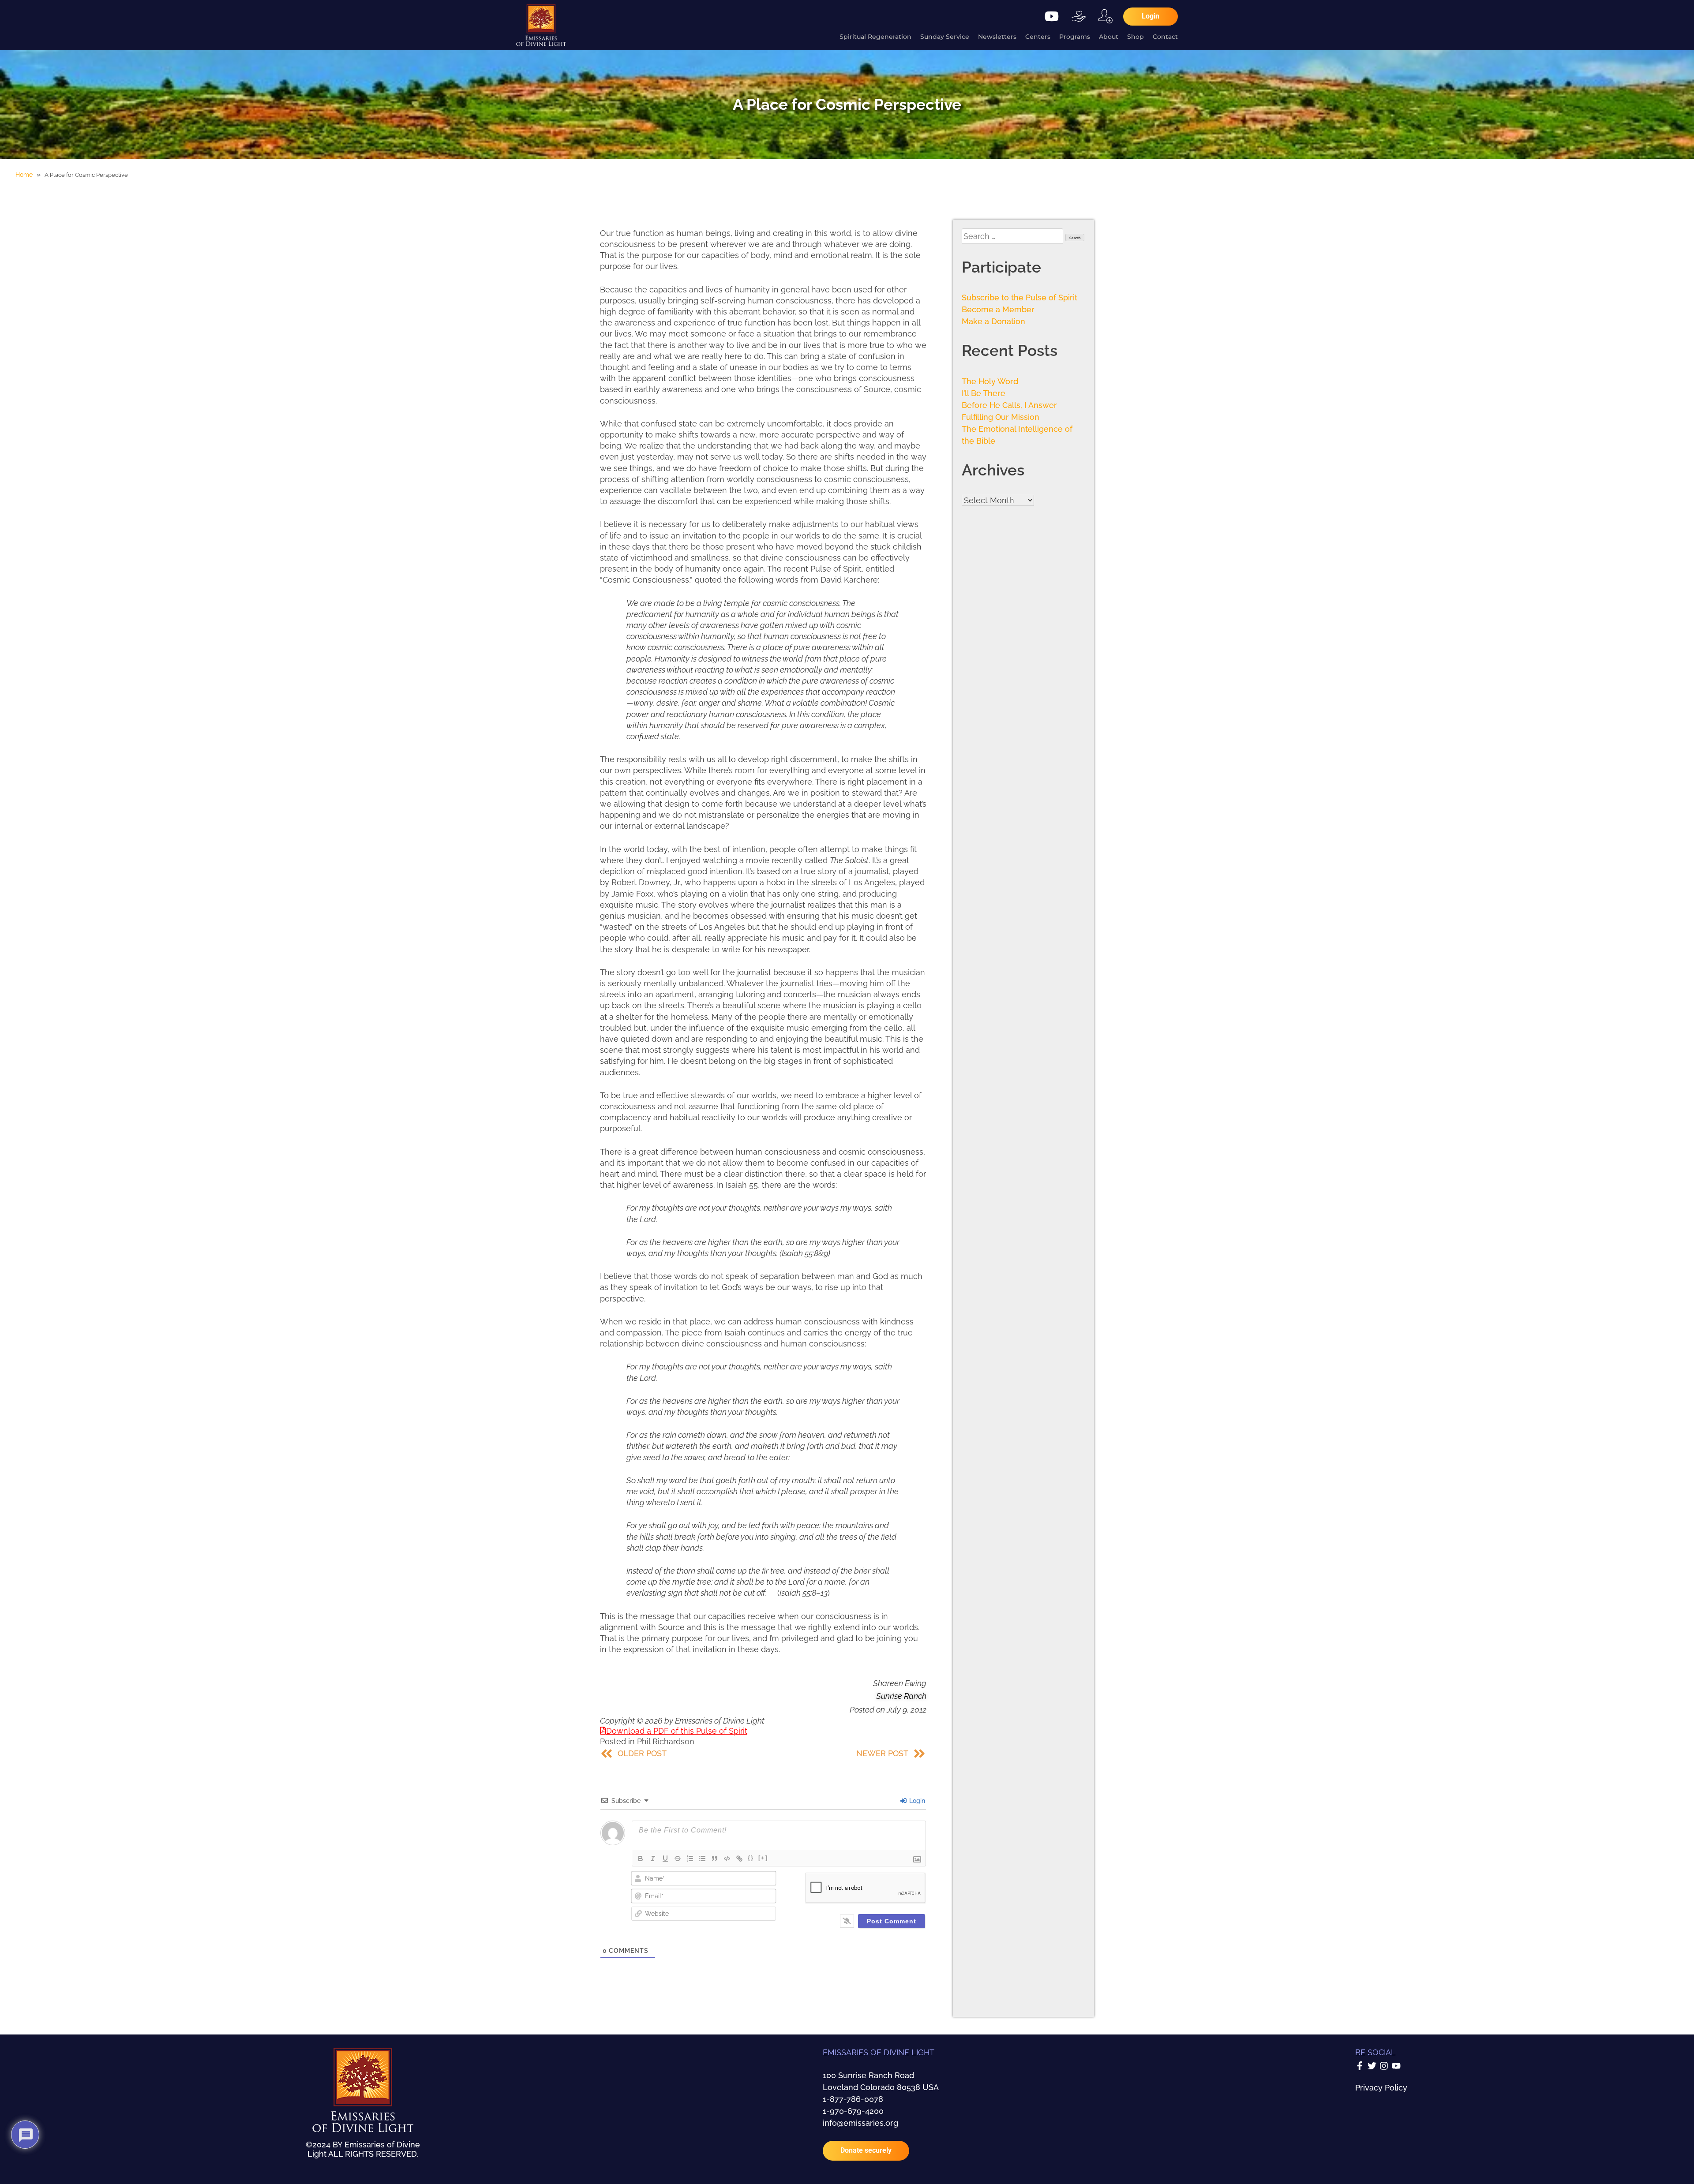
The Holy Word (990, 381)
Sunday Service (945, 37)
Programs (1075, 37)
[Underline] (665, 1859)
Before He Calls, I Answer (1009, 405)
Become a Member (998, 309)
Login (916, 1801)
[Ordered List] (690, 1859)
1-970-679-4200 (853, 2111)
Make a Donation (993, 321)
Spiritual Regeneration (875, 37)
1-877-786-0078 (853, 2099)
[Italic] (653, 1859)
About (1109, 37)
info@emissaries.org (860, 2123)
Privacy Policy (1381, 2088)
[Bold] (641, 1859)
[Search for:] (1014, 236)
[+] (763, 1858)
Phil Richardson (666, 1741)
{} (751, 1858)
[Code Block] (727, 1859)
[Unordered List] (702, 1859)
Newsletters (997, 37)
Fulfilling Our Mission (1001, 417)
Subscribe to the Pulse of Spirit (1019, 297)
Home (24, 175)
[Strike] (678, 1859)
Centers (1038, 37)
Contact (1165, 37)
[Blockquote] (715, 1859)
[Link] (739, 1859)
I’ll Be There (984, 393)
